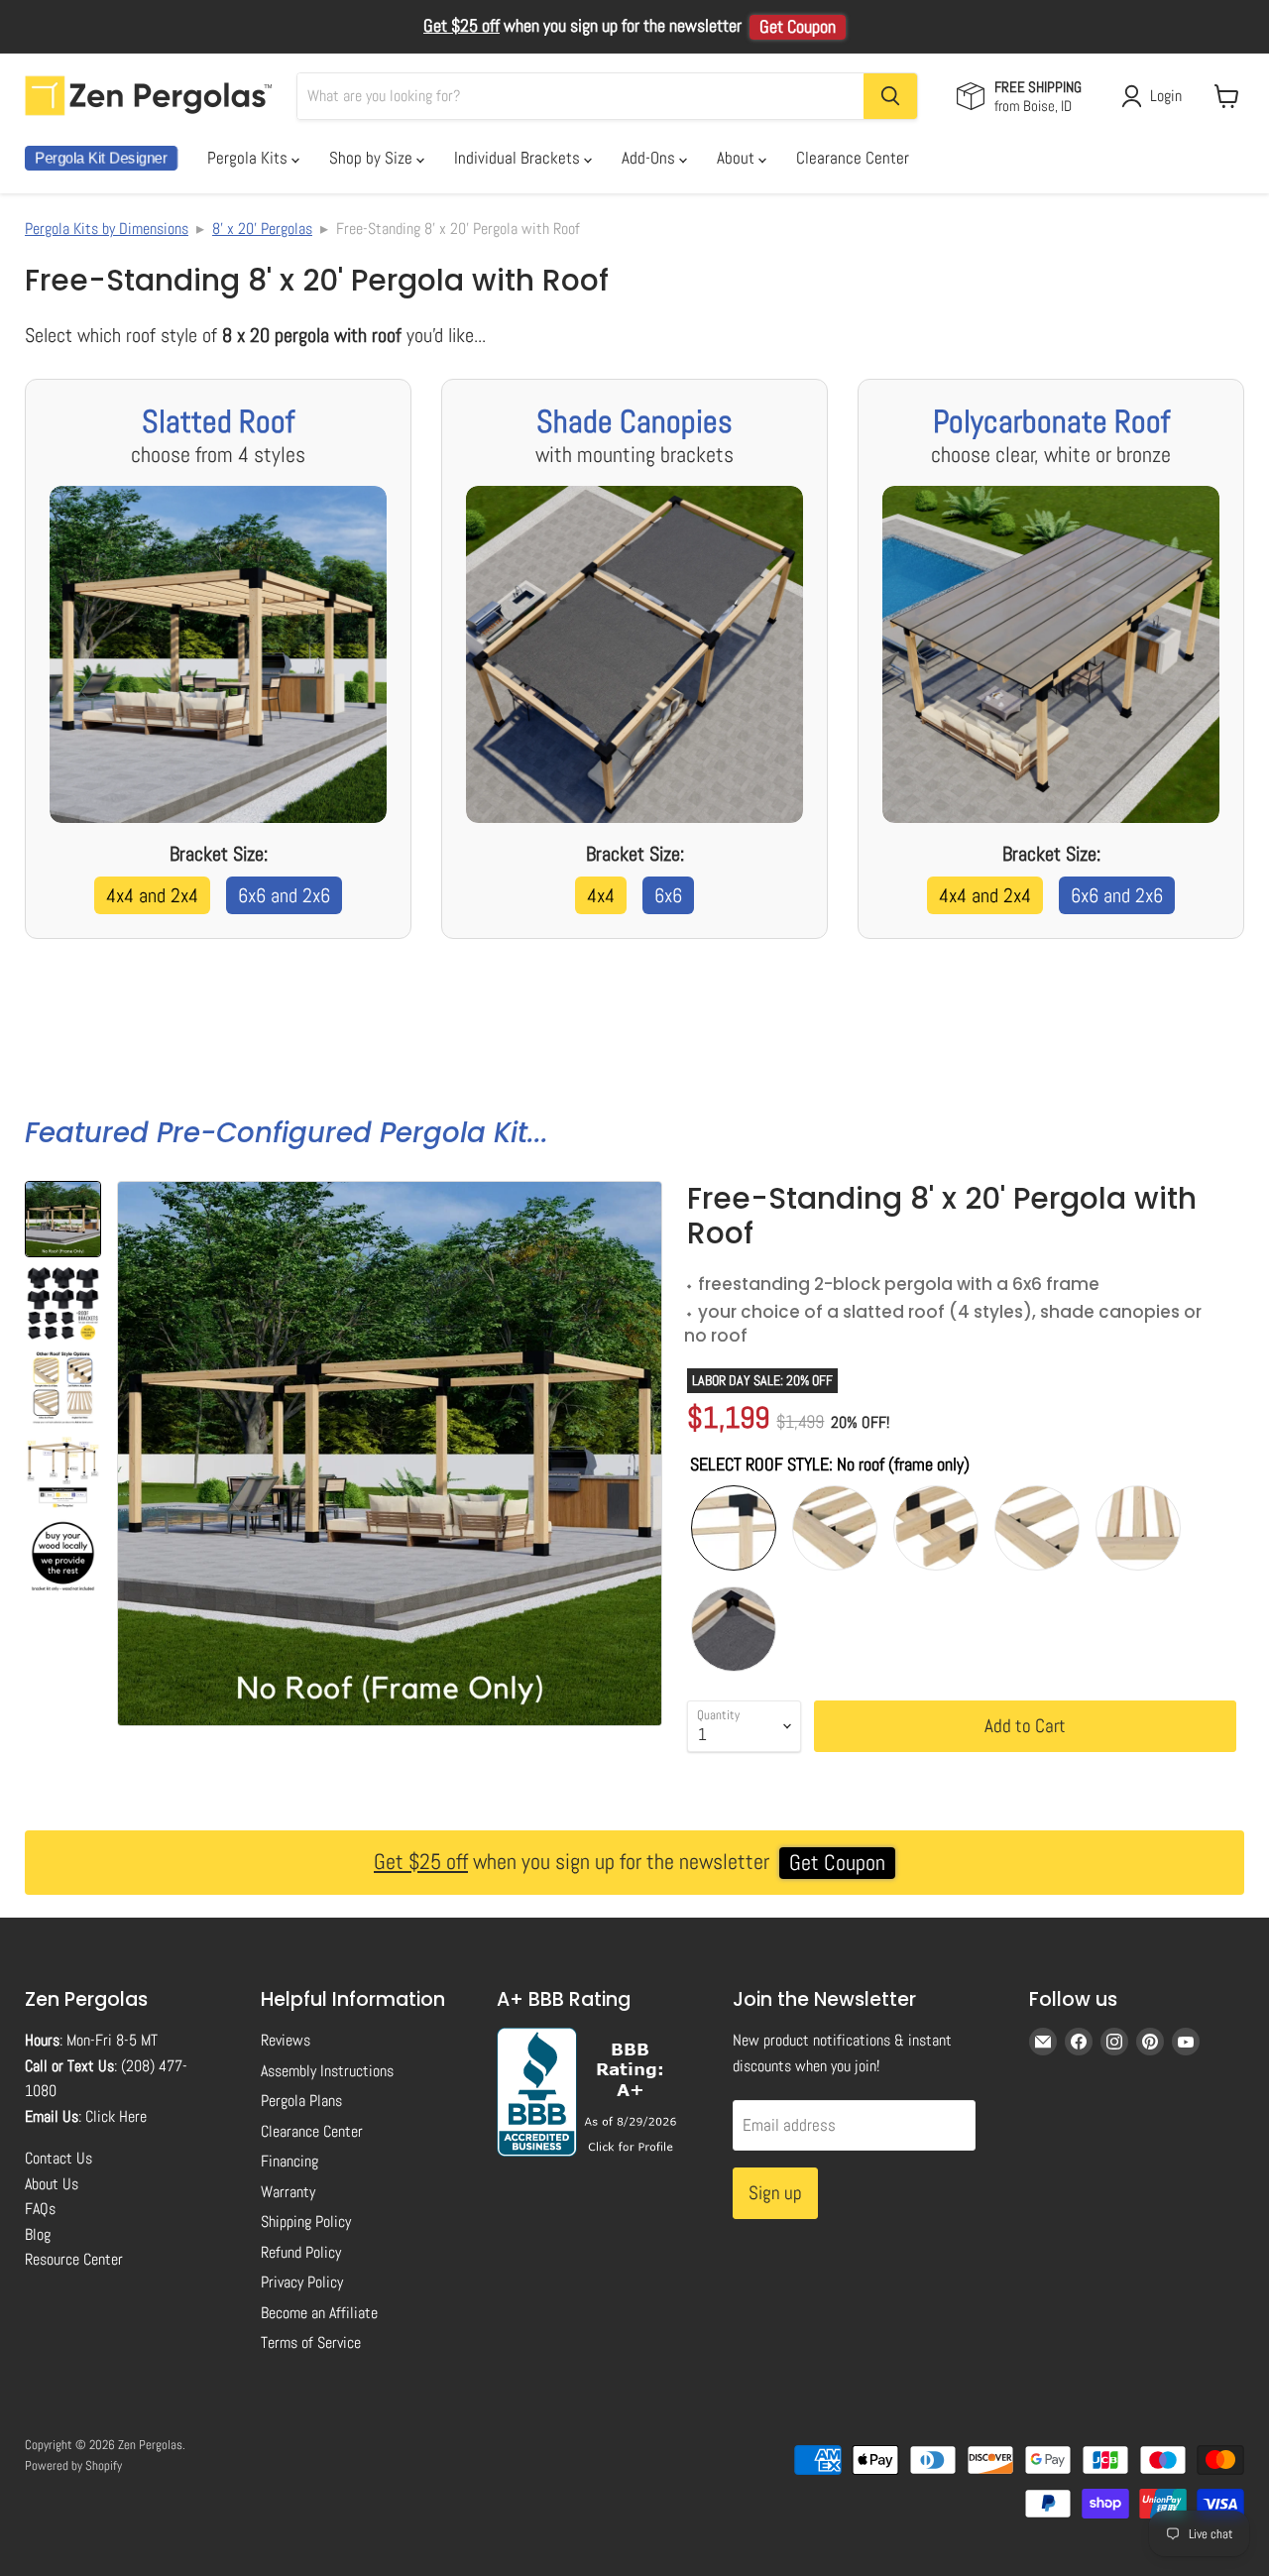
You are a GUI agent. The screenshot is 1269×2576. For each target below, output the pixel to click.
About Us (52, 2184)
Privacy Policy (302, 2282)
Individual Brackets (519, 158)
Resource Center (74, 2259)
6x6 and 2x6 (284, 895)
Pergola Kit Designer (101, 158)
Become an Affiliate (319, 2313)
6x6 (668, 895)
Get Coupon (798, 27)
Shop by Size (373, 158)
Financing (289, 2161)
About (738, 158)
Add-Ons (650, 158)
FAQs (40, 2209)
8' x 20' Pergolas (262, 229)
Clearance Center (853, 158)
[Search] (890, 96)
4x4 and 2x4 (152, 895)
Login (1166, 96)
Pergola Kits (249, 158)
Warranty (288, 2192)
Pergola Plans (301, 2101)
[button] (63, 1219)
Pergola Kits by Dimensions (107, 229)
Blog (38, 2234)
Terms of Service (311, 2342)
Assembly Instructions (327, 2071)
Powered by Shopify (73, 2465)
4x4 (601, 895)
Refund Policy (301, 2252)
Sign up (775, 2193)
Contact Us (58, 2158)
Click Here (116, 2116)
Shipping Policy (306, 2222)
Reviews (286, 2040)
